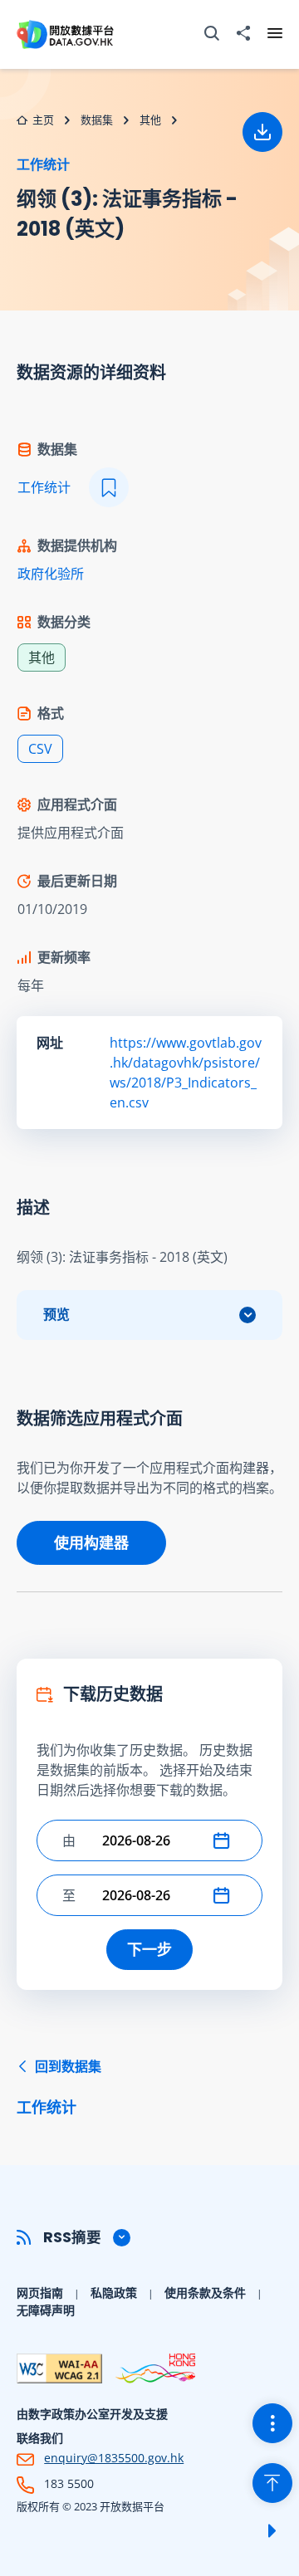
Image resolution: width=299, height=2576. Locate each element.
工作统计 (43, 164)
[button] (225, 1840)
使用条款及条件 (205, 2292)
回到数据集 (59, 2087)
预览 (56, 1315)
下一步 (149, 1949)
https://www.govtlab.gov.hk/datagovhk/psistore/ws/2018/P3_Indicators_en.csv (186, 1073)
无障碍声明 (46, 2310)
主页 (43, 120)
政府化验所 (51, 574)
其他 (150, 120)
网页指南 (40, 2292)
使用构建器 (91, 1542)
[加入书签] (109, 487)
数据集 (97, 120)
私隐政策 (114, 2292)
